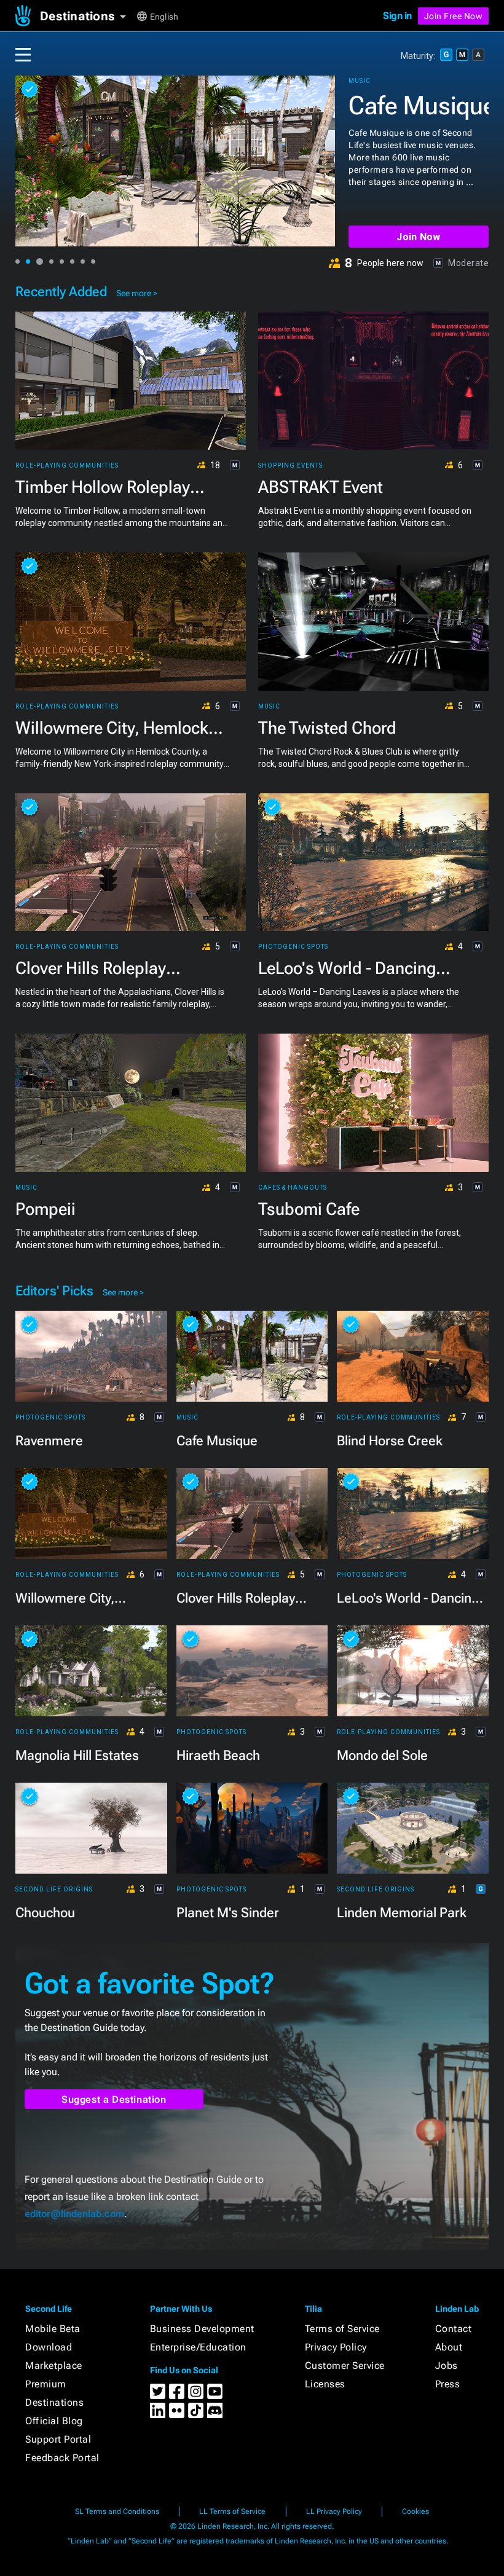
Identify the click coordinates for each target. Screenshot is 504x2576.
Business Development (202, 2329)
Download (49, 2347)
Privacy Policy (336, 2347)
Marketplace (54, 2366)
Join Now (418, 237)
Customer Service (345, 2366)
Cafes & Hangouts (293, 1188)
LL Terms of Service (232, 2511)
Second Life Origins (54, 1890)
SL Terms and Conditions (117, 2511)
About (449, 2347)
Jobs (447, 2366)
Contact (454, 2329)
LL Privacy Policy (334, 2511)
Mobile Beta (53, 2329)
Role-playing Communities (400, 81)
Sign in (397, 16)
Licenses (325, 2384)
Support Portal (58, 2439)
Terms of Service (342, 2329)
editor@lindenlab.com (74, 2214)
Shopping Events (290, 466)
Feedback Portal (62, 2458)
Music (269, 707)
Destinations (54, 2402)
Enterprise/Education (198, 2347)
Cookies (415, 2511)
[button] (88, 16)
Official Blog (54, 2421)
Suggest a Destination (114, 2099)
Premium (46, 2384)
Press (448, 2384)
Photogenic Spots (293, 947)
